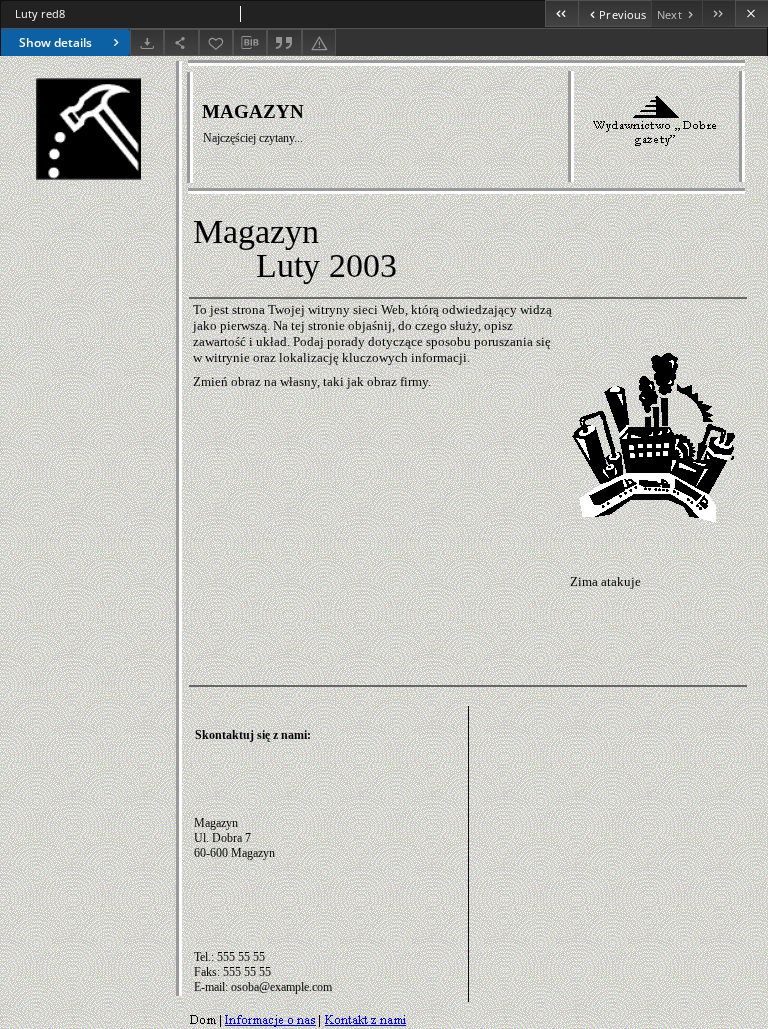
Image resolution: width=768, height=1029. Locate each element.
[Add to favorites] (216, 42)
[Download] (147, 42)
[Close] (751, 13)
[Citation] (284, 42)
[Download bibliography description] (250, 43)
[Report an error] (319, 42)
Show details (55, 42)
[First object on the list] (561, 13)
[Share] (181, 42)
